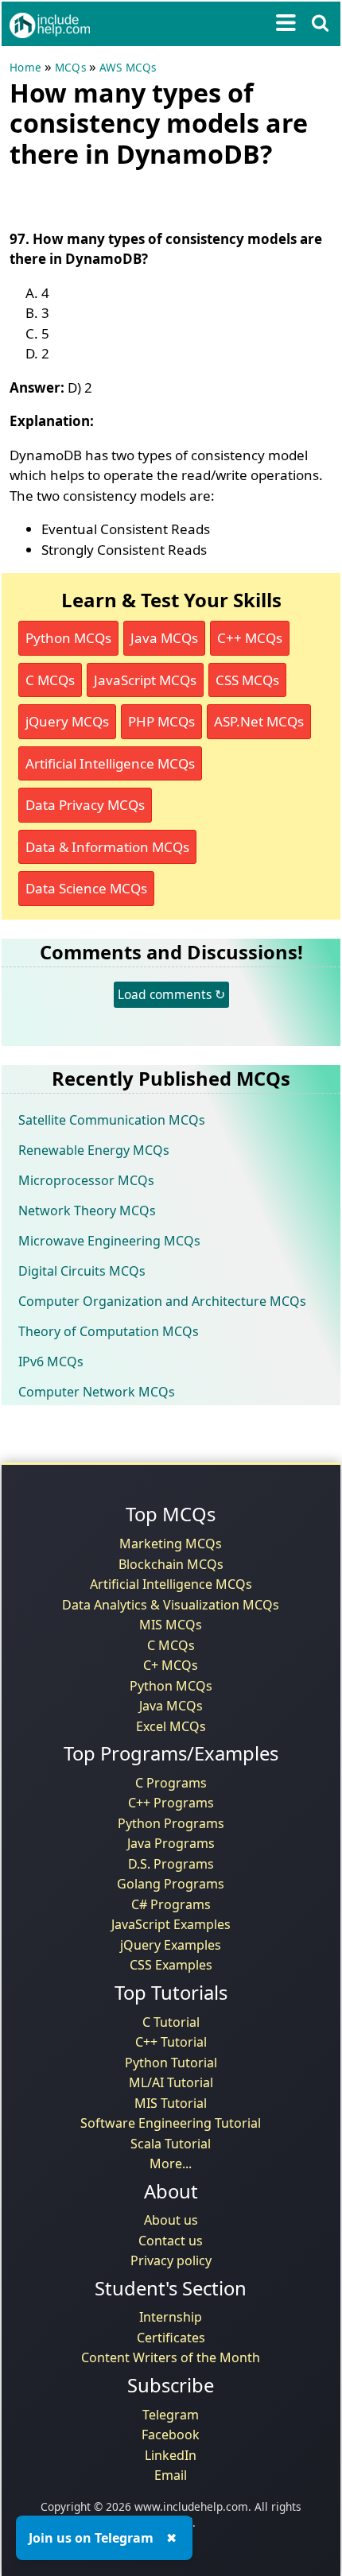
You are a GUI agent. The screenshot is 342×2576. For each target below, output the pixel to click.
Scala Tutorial (171, 2144)
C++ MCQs (250, 638)
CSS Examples (171, 1965)
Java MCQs (164, 638)
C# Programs (171, 1904)
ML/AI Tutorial (171, 2082)
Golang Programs (171, 1884)
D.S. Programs (171, 1864)
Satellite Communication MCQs (112, 1120)
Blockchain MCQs (171, 1564)
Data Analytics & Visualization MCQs (171, 1605)
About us (171, 2220)
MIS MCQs (171, 1625)
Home (25, 68)
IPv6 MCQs (51, 1362)
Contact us (171, 2241)
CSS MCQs (247, 680)
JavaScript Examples (171, 1924)
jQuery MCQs (67, 721)
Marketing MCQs (171, 1544)
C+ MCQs (171, 1665)
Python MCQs (68, 638)
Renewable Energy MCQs (94, 1150)
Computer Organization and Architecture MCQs (162, 1301)
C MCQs (50, 680)
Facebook (171, 2435)
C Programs (171, 1783)
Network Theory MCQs (87, 1211)
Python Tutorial (171, 2063)
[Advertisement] (137, 196)
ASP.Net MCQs (259, 721)
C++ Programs (171, 1803)
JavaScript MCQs (145, 680)
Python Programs (171, 1823)
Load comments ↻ (171, 994)
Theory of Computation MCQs (109, 1331)
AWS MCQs (128, 68)
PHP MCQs (161, 721)
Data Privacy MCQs (85, 805)
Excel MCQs (171, 1726)
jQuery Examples (171, 1945)
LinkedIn (171, 2455)
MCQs (70, 68)
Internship (171, 2317)
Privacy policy (171, 2260)
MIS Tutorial (171, 2103)
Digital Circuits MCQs (82, 1271)
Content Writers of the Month (171, 2357)
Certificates (171, 2338)
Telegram (171, 2415)
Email (171, 2475)
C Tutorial (171, 2022)
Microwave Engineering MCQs (109, 1241)
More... (171, 2163)
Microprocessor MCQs (86, 1180)
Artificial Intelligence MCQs (110, 763)
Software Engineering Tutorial (171, 2123)
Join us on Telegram (91, 2538)
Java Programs (171, 1843)
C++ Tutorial (171, 2042)
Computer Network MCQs (97, 1392)
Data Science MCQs (86, 888)
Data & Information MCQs (107, 847)
